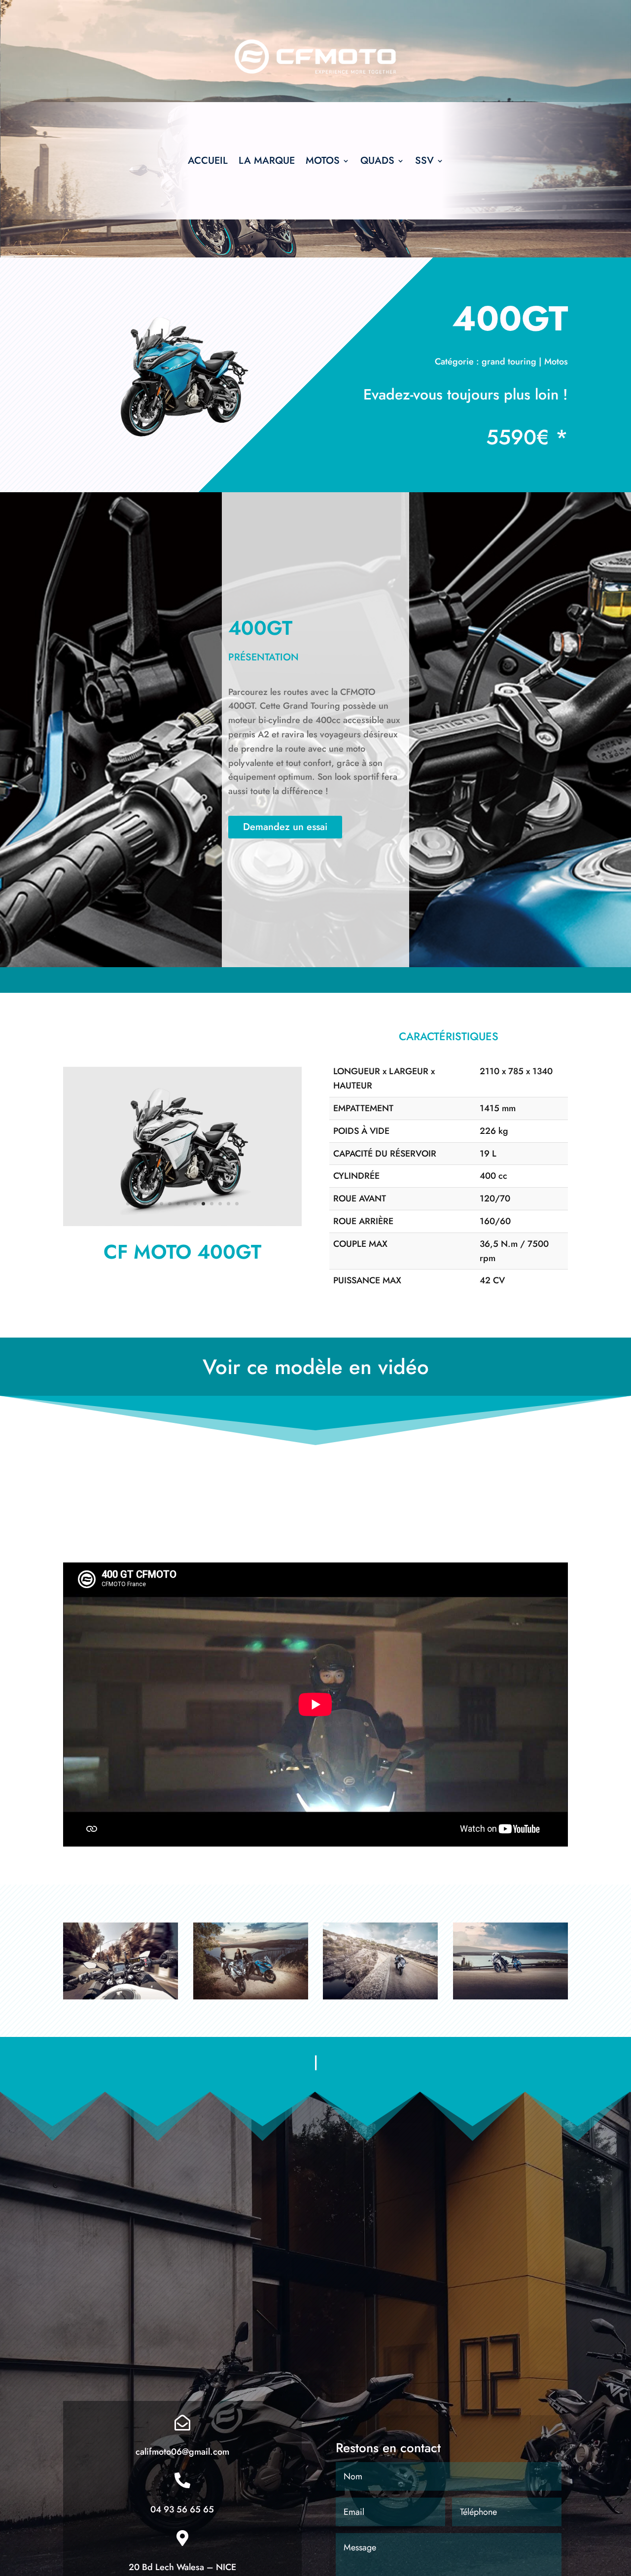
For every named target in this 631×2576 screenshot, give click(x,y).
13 (228, 1204)
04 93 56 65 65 (182, 2509)
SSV (424, 163)
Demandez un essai (285, 827)
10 (203, 1204)
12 (220, 1204)
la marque (267, 163)
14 (237, 1204)
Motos (323, 163)
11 (212, 1204)
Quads (377, 163)
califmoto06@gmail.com (182, 2452)
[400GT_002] (182, 1223)
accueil (208, 163)
